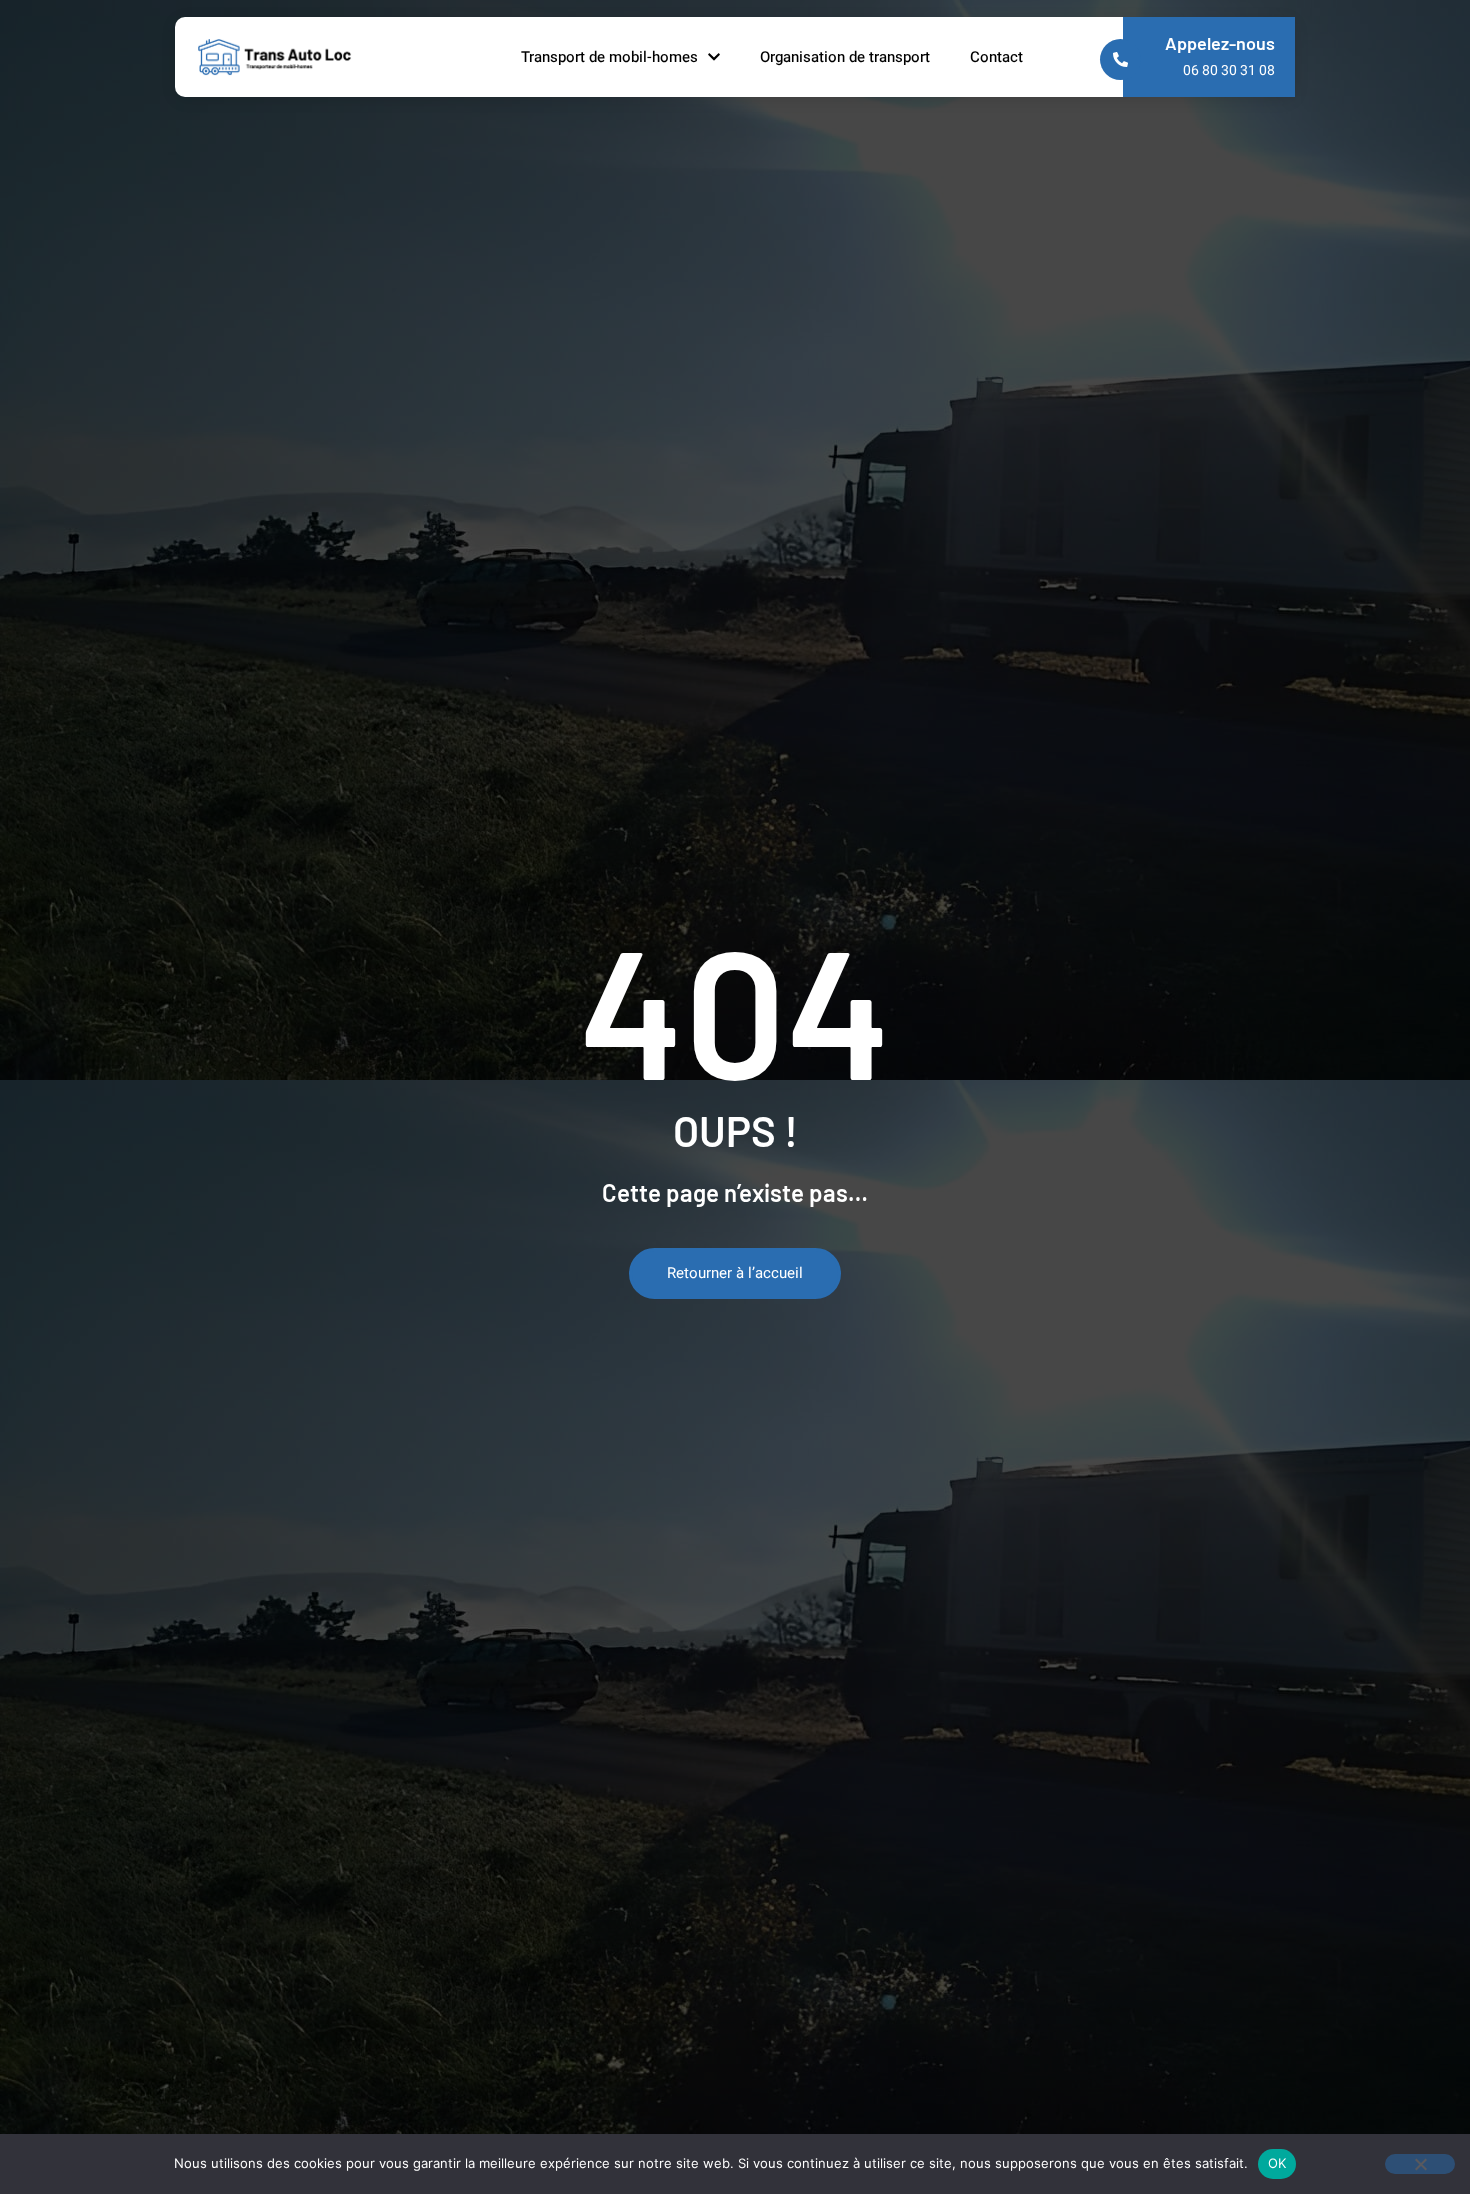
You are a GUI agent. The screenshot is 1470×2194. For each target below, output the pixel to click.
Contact (996, 57)
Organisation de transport (845, 57)
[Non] (1420, 2164)
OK (1277, 2163)
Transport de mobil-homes (609, 57)
